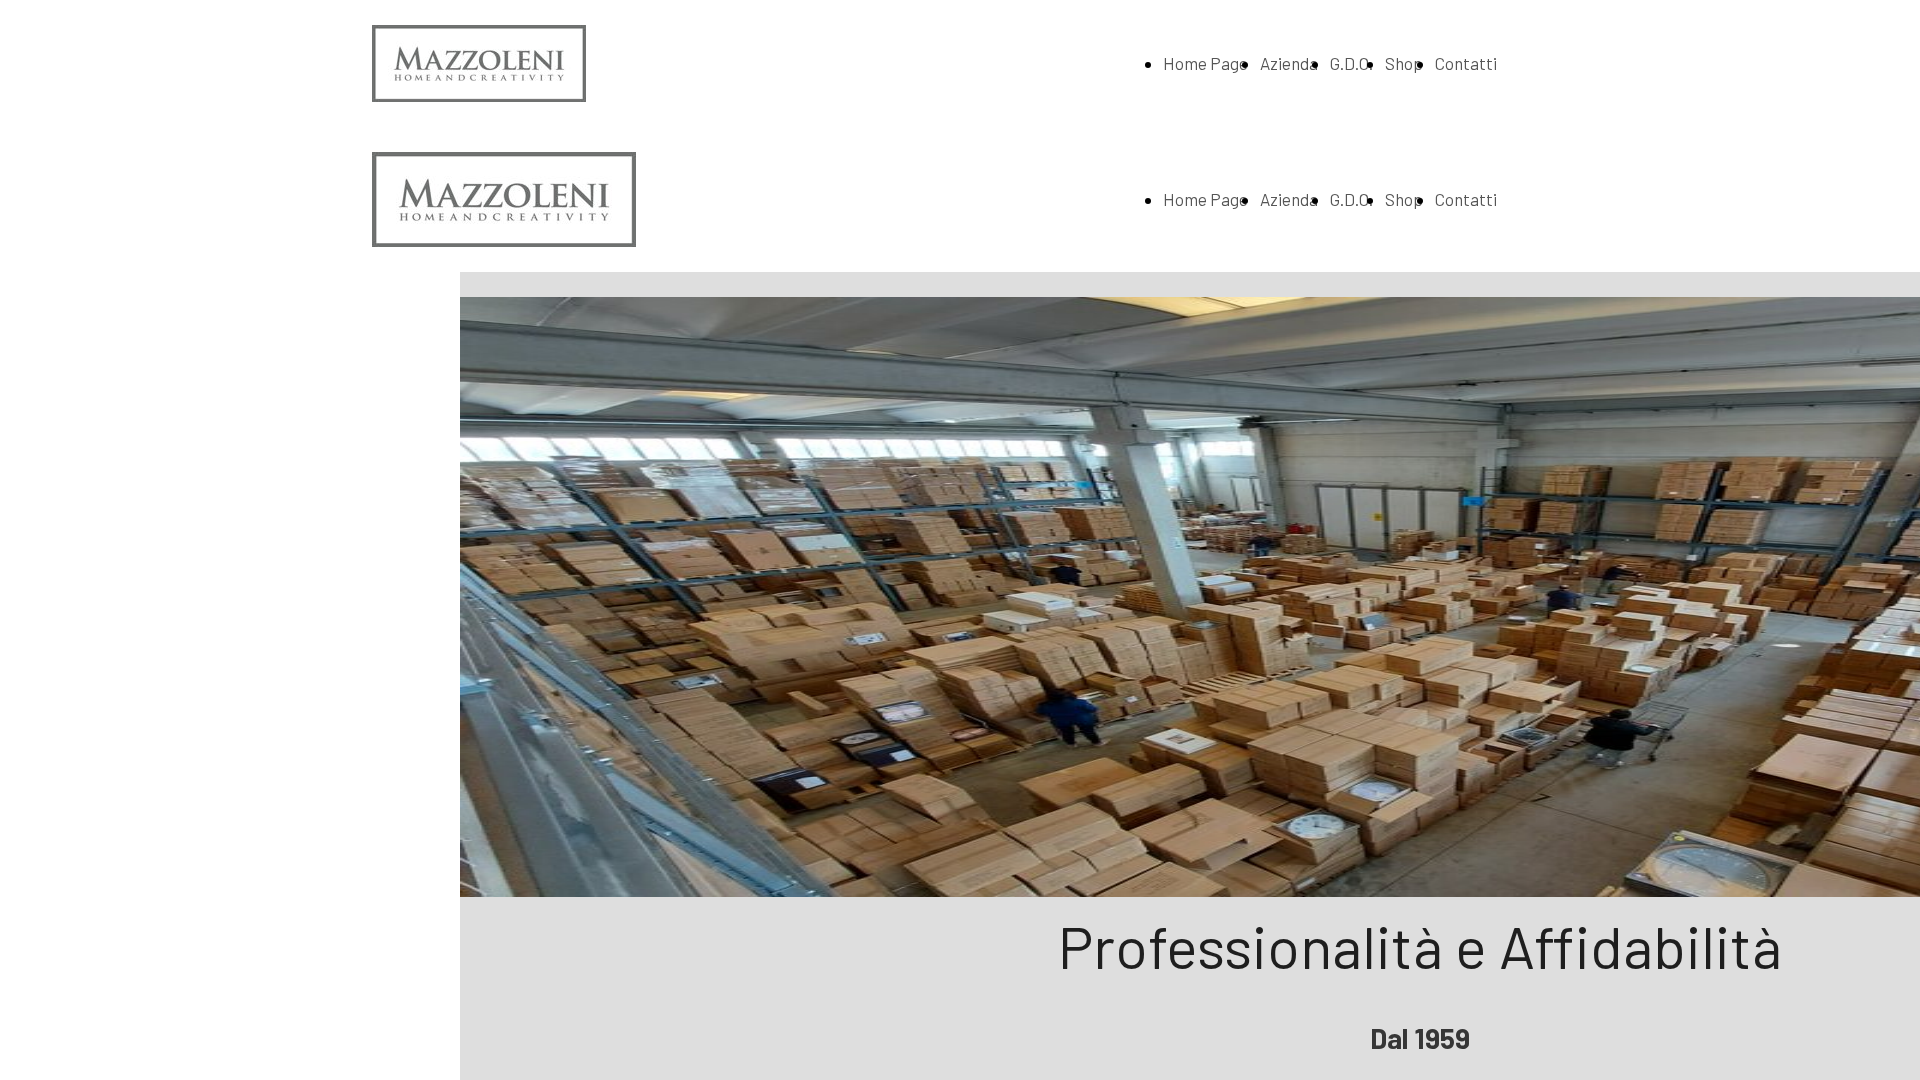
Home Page (1205, 63)
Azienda (1289, 63)
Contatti (1466, 63)
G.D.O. (1351, 63)
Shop (1404, 63)
